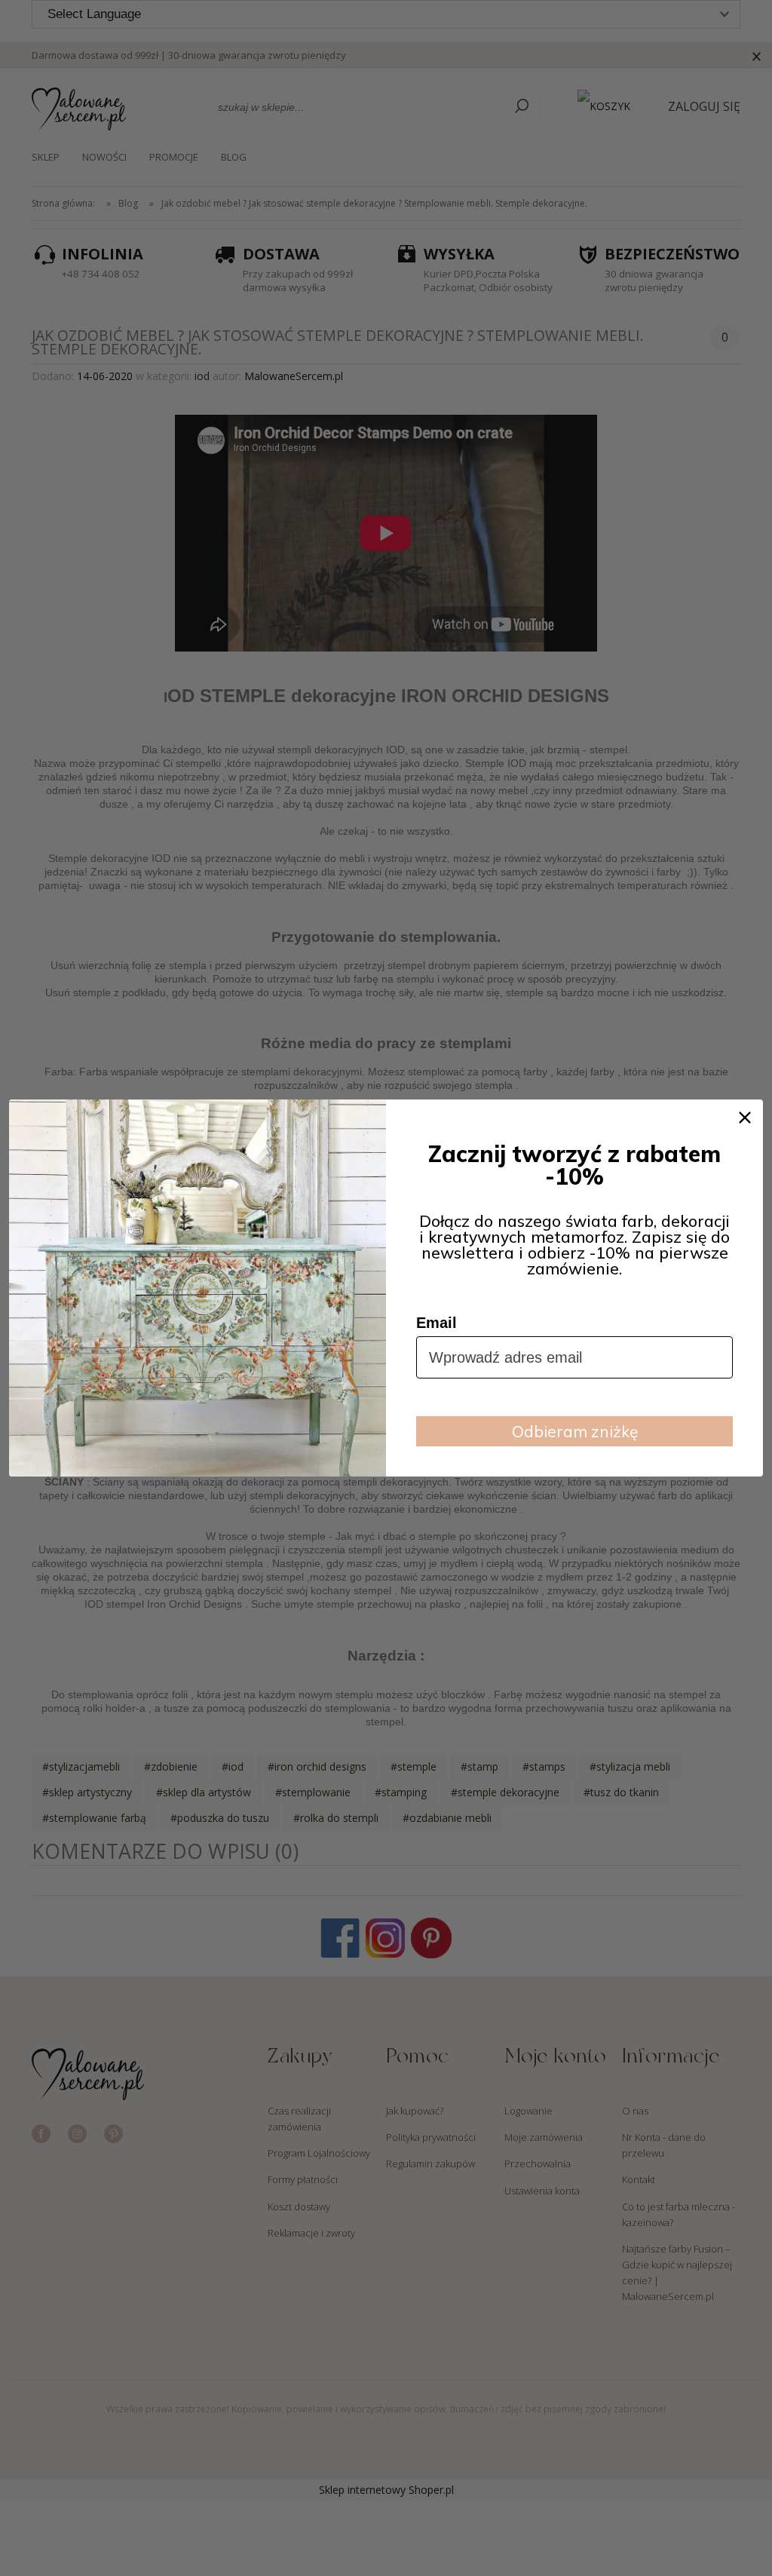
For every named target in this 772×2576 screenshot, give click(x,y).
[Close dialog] (745, 1118)
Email (437, 1323)
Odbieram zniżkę (575, 1431)
